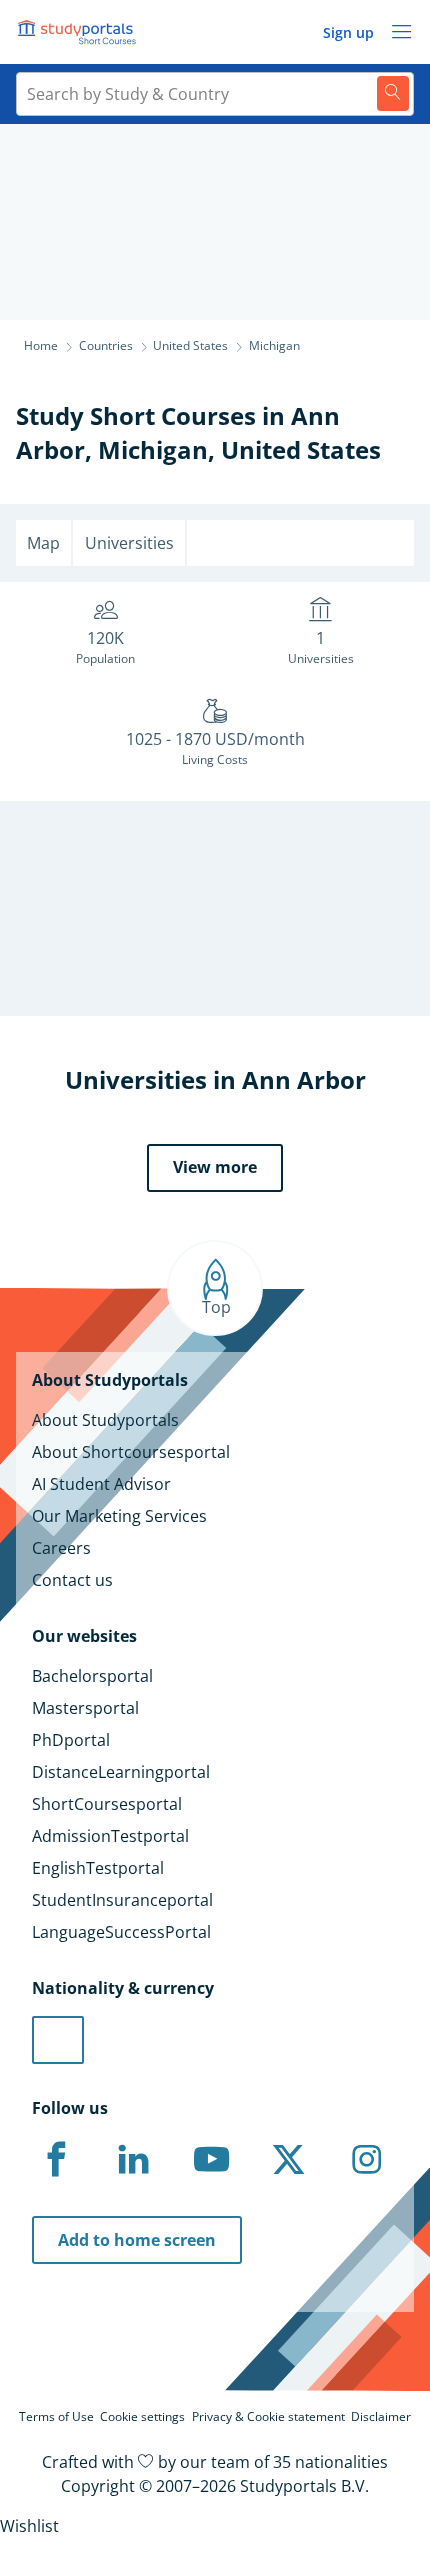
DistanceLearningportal (121, 1772)
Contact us (72, 1580)
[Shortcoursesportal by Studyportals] (80, 32)
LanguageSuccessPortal (121, 1932)
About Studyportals (105, 1420)
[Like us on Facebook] (56, 2160)
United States (301, 449)
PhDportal (71, 1740)
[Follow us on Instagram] (366, 2160)
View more (215, 1167)
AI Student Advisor (101, 1484)
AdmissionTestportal (110, 1836)
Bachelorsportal (92, 1676)
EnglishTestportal (98, 1868)
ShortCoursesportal (107, 1804)
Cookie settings (142, 2416)
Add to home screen (137, 2240)
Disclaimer (381, 2416)
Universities (129, 543)
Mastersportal (85, 1708)
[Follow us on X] (289, 2160)
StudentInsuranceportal (122, 1900)
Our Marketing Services (119, 1516)
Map (43, 543)
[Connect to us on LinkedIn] (134, 2160)
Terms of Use (56, 2416)
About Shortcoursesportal (131, 1452)
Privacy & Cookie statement (268, 2416)
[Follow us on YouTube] (211, 2160)
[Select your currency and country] (58, 2040)
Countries (106, 345)
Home (41, 345)
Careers (61, 1548)
